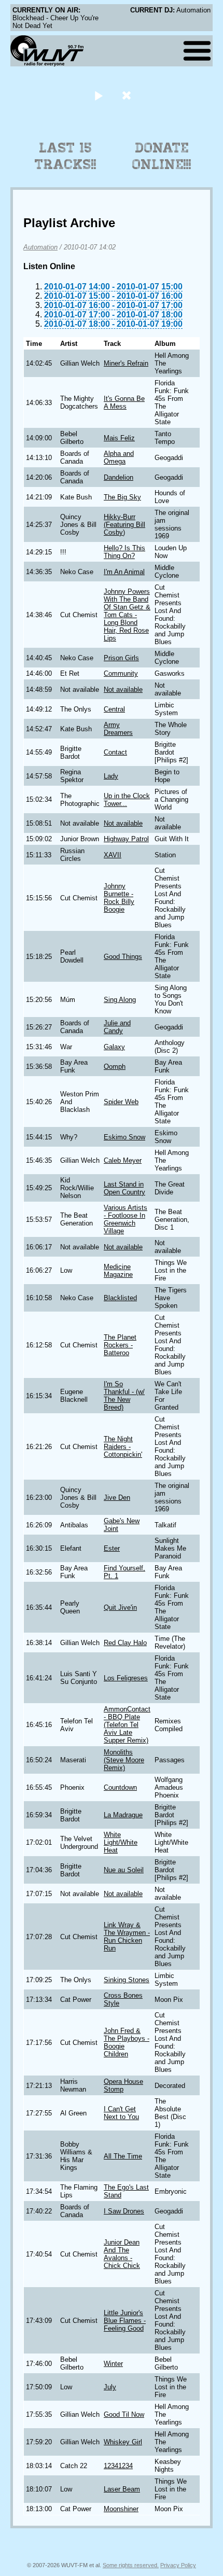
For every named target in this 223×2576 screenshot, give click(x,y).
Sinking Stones (127, 1980)
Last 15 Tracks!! (66, 156)
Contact (115, 752)
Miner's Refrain (126, 363)
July (110, 2387)
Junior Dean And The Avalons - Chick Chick (122, 2254)
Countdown (120, 1787)
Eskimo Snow (124, 1137)
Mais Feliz (119, 438)
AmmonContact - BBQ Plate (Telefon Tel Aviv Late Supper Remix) (127, 1725)
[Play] (98, 95)
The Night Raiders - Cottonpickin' (123, 1447)
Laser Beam (122, 2489)
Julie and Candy (117, 1027)
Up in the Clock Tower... (127, 800)
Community (121, 673)
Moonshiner (121, 2509)
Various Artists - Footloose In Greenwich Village (126, 1219)
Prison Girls (121, 658)
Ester (112, 1548)
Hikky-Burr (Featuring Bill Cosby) (124, 525)
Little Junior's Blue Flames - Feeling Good (125, 2321)
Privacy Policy (178, 2565)
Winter (113, 2364)
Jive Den (117, 1498)
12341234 (118, 2466)
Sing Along (120, 1000)
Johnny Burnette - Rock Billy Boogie (119, 898)
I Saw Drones (124, 2211)
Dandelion (119, 477)
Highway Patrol (126, 839)
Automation (40, 247)
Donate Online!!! (162, 156)
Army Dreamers (118, 729)
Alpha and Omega (119, 457)
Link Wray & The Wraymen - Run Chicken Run (127, 1937)
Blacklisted (120, 1298)
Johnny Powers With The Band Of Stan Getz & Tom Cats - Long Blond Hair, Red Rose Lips (127, 615)
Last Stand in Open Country (124, 1188)
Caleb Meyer (123, 1160)
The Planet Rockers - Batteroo (120, 1345)
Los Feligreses (126, 1678)
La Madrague (123, 1815)
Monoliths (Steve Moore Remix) (124, 1760)
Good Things (123, 957)
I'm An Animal (124, 572)
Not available (123, 690)
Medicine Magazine (118, 1271)
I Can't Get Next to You (121, 2113)
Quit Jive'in (120, 1607)
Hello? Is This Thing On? (124, 552)
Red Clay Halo (125, 1643)
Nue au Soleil (124, 1870)
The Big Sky (122, 497)
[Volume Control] (128, 95)
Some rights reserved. (131, 2565)
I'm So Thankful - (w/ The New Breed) (124, 1396)
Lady (111, 776)
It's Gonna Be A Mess (124, 402)
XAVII (113, 855)
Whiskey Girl (123, 2442)
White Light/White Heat (121, 1842)
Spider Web (121, 1102)
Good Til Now (124, 2414)
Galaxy (114, 1047)
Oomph (115, 1067)
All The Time (123, 2156)
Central (114, 709)
